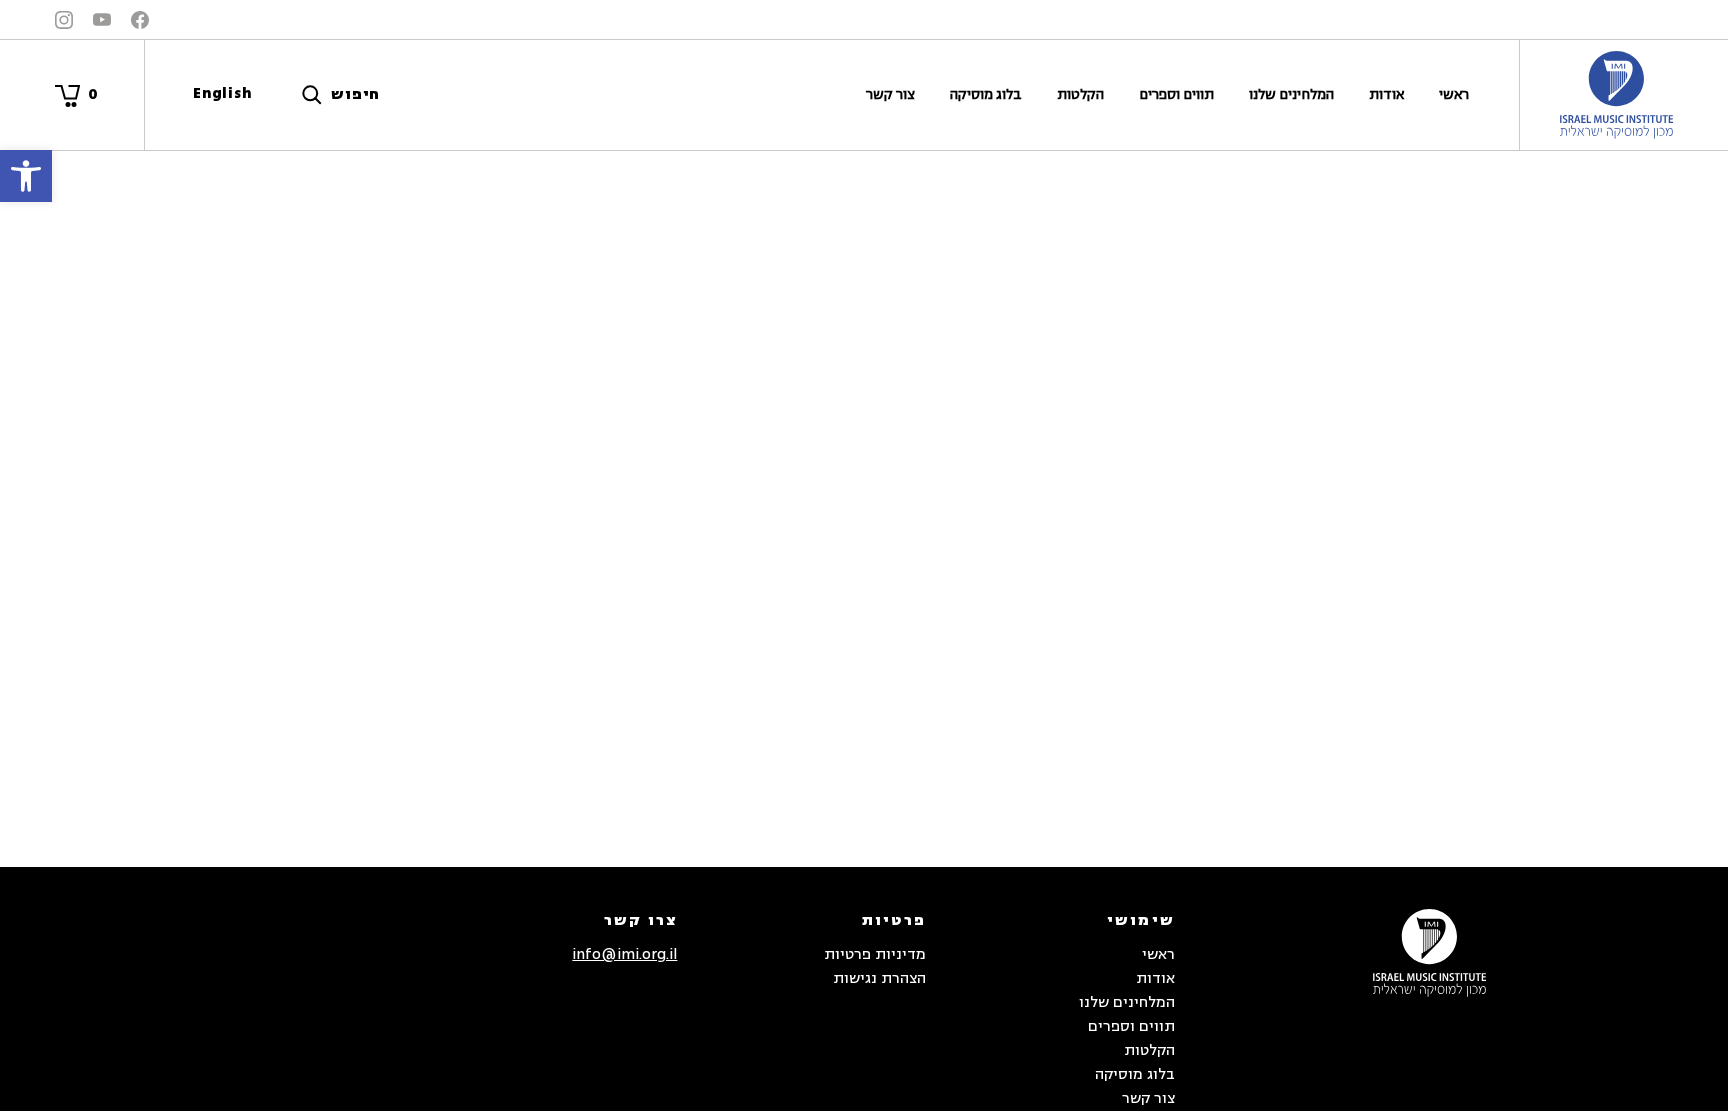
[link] (26, 176)
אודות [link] (1386, 94)
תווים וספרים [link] (1176, 94)
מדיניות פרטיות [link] (875, 954)
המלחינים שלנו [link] (1291, 94)
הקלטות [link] (1080, 94)
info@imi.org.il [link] (624, 954)
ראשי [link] (1454, 94)
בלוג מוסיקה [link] (986, 94)
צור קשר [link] (890, 94)
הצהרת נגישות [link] (879, 978)
